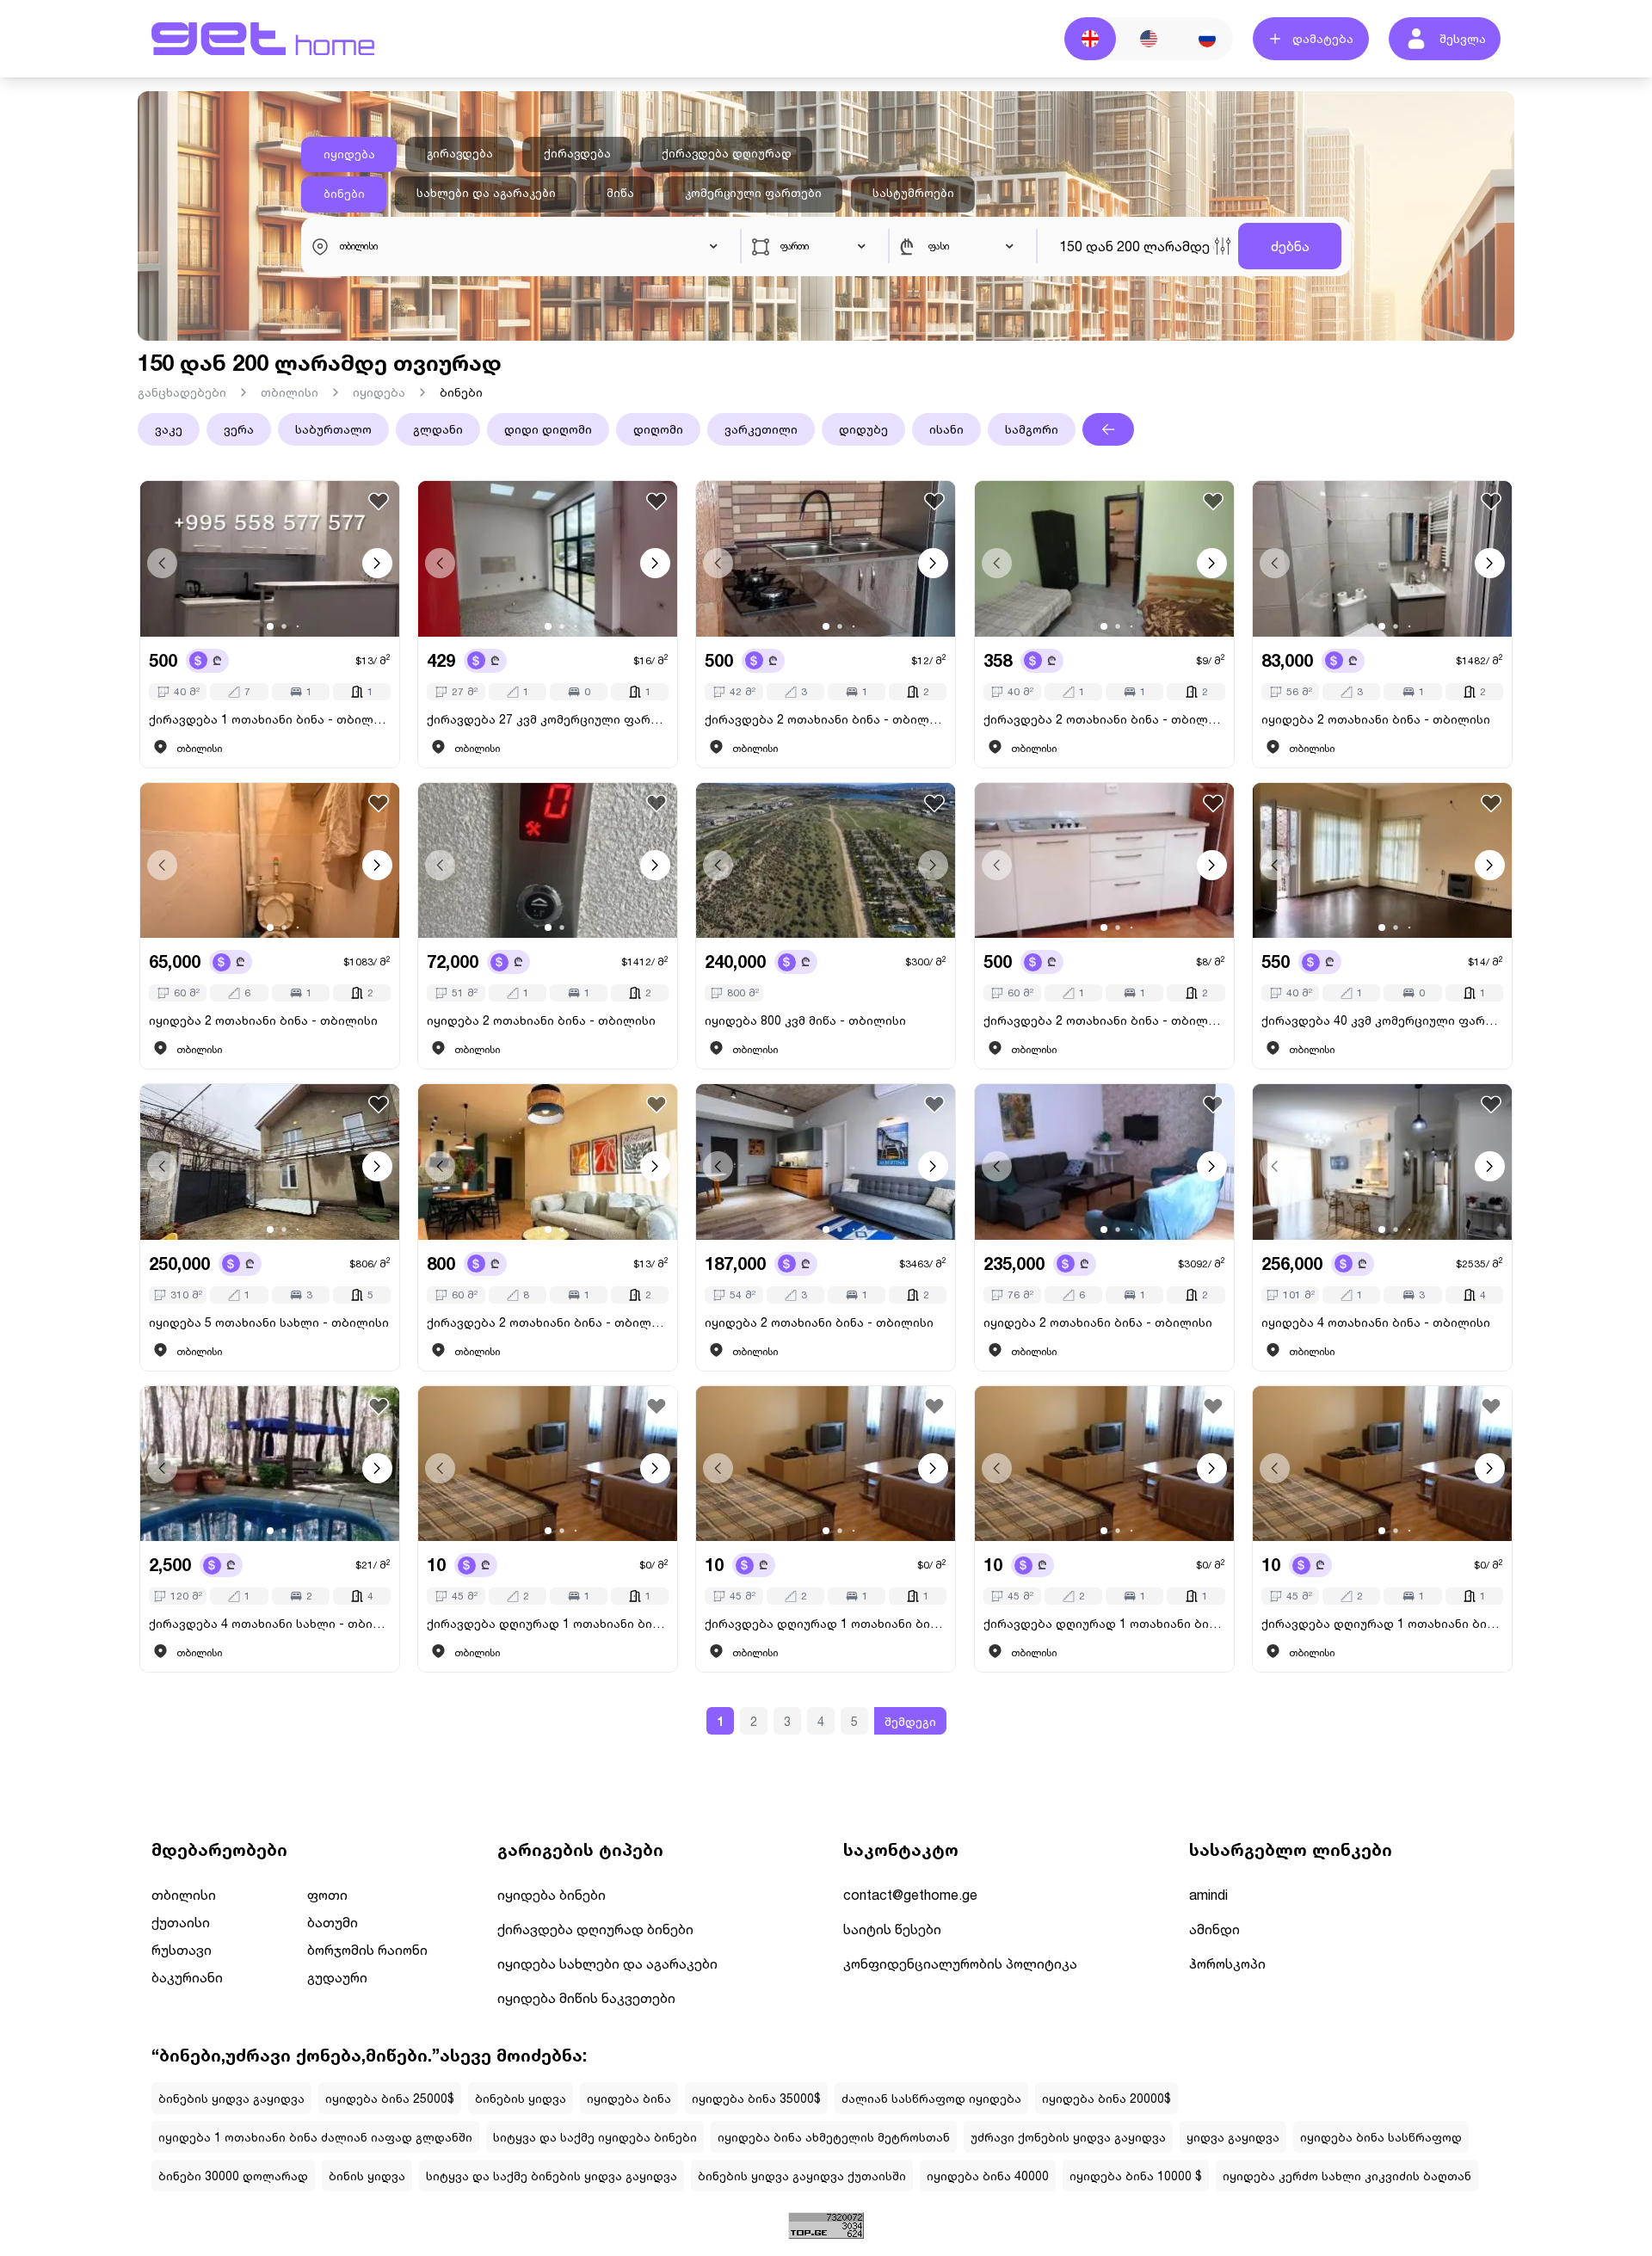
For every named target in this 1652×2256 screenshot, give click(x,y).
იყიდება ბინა (629, 2098)
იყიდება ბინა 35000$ (756, 2098)
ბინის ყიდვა (367, 2176)
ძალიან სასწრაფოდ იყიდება (931, 2098)
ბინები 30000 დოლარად (233, 2176)
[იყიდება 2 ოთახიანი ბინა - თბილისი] (1382, 559)
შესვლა (1463, 38)
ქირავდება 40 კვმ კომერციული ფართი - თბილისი (1382, 1020)
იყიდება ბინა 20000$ (1106, 2098)
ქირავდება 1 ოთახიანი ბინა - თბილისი (270, 719)
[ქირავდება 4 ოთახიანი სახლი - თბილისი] (270, 1464)
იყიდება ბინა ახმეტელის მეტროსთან (834, 2137)
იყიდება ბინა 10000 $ (1136, 2176)
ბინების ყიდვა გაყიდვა (231, 2098)
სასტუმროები (913, 193)
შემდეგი (910, 1721)
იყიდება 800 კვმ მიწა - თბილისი (805, 1020)
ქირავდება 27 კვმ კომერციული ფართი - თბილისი (548, 719)
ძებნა (1290, 246)
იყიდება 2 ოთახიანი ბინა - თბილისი (1376, 719)
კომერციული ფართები (753, 193)
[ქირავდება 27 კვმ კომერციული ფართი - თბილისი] (548, 559)
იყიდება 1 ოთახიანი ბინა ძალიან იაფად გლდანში (315, 2137)
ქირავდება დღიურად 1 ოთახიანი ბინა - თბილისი (548, 1623)
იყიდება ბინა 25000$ (390, 2098)
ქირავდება (577, 153)
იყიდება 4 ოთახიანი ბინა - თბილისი (1376, 1322)
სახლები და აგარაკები (486, 193)
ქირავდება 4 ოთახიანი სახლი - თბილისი (270, 1623)
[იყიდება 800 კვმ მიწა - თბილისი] (826, 861)
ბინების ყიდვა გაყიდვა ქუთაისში (802, 2176)
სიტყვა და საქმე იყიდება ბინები (595, 2137)
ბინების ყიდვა (521, 2098)
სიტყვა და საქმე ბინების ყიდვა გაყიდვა (552, 2176)
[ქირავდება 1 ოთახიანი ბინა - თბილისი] (270, 559)
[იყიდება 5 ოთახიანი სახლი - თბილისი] (270, 1162)
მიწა (620, 193)
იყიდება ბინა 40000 (988, 2176)
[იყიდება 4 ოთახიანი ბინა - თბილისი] (1382, 1162)
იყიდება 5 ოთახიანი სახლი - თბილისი (269, 1322)
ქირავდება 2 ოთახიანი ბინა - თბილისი (826, 719)
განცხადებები (182, 392)
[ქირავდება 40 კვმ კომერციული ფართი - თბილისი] (1382, 861)
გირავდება (460, 153)
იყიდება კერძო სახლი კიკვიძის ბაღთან (1347, 2176)
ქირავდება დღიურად (727, 153)
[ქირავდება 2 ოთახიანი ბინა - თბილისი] (826, 559)
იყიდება (349, 154)
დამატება (1323, 38)
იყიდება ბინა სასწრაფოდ (1381, 2137)
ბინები (344, 194)
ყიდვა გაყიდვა (1233, 2137)
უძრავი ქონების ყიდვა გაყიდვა (1068, 2137)
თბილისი (290, 392)
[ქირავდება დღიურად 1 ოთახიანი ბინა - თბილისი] (548, 1464)
